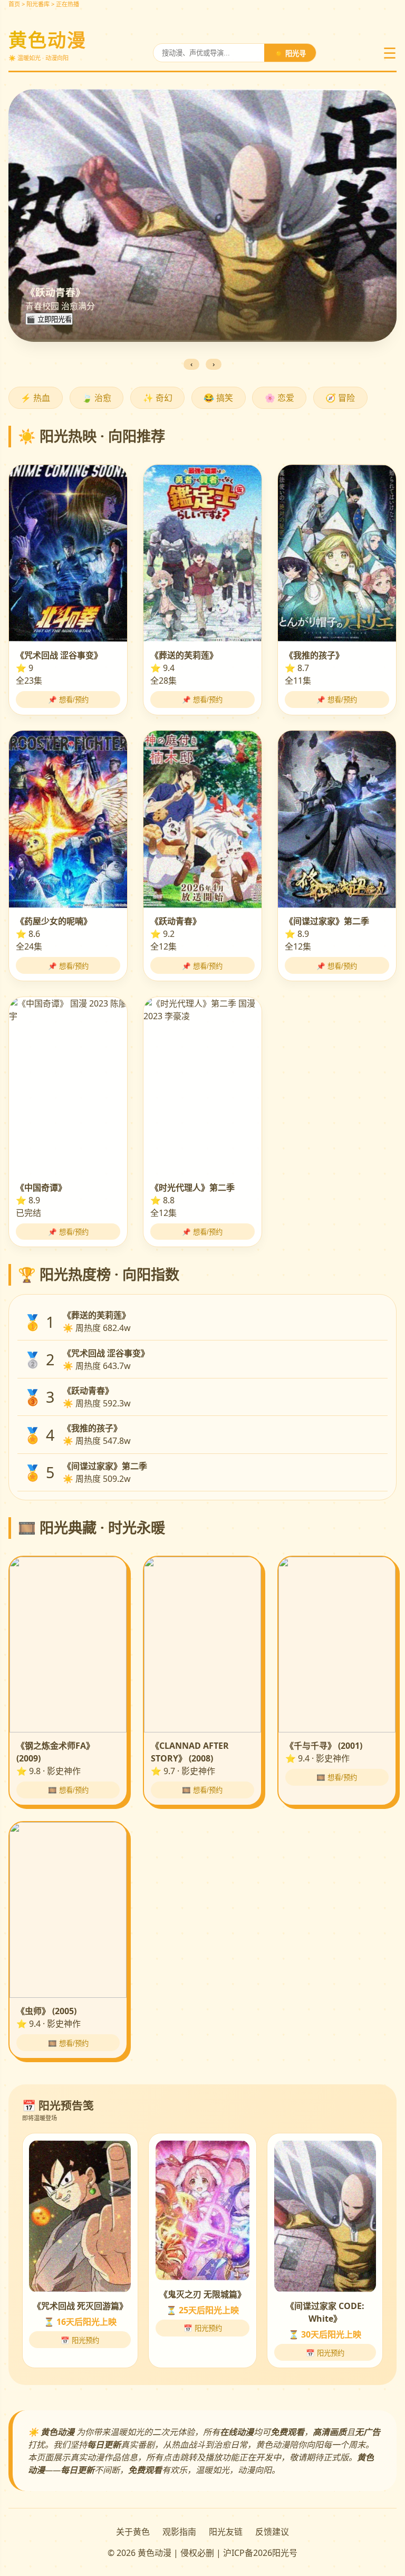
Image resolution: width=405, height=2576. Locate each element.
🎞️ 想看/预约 (68, 1790)
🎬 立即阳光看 (49, 319)
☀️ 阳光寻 (290, 54)
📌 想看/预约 (68, 700)
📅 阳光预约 (80, 2340)
